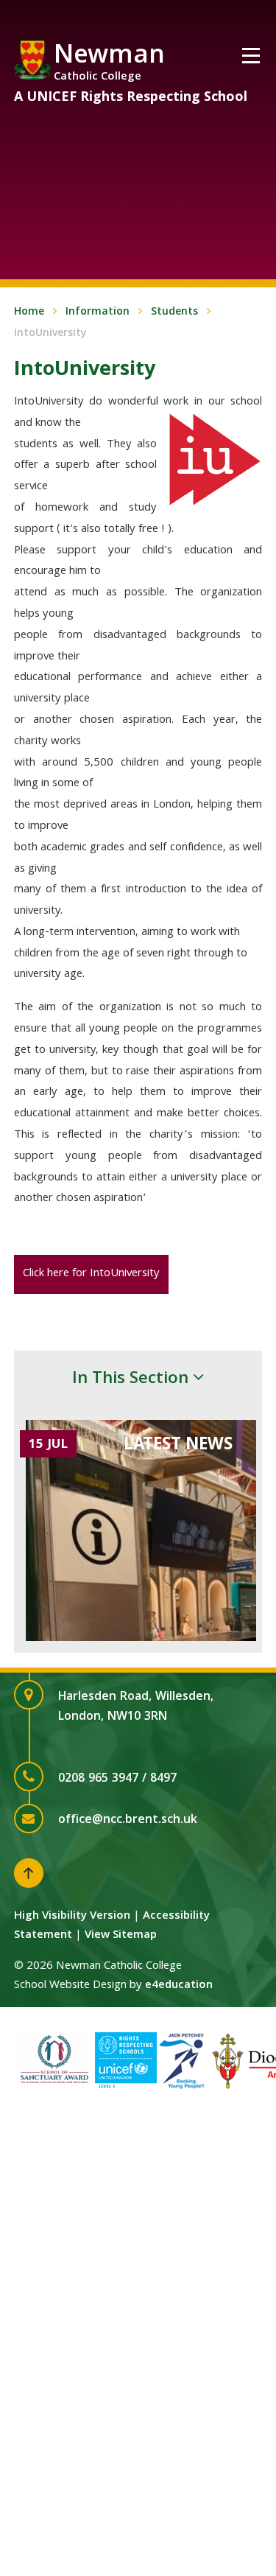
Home (29, 312)
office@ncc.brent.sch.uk (128, 1820)
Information (98, 312)
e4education (179, 1986)
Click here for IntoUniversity (91, 1274)
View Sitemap (121, 1936)
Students (174, 312)
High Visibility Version (72, 1917)
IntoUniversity (50, 334)
